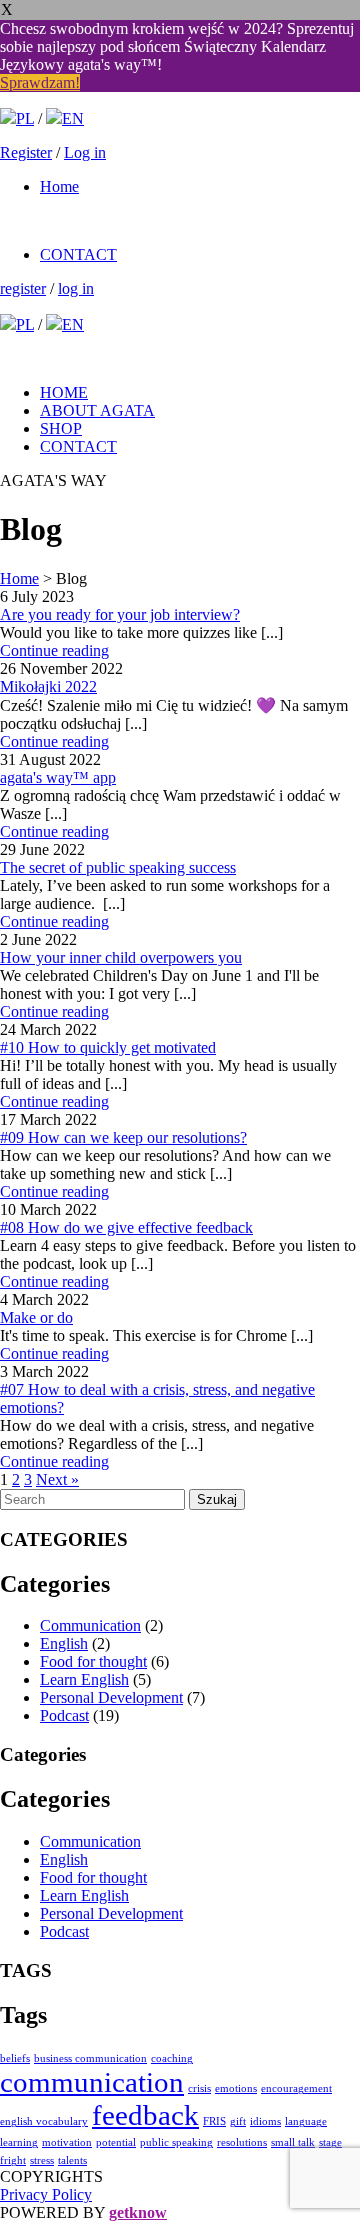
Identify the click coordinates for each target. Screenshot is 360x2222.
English (64, 1643)
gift (238, 2121)
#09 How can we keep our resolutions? (123, 1137)
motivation (67, 2142)
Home (59, 186)
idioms (265, 2121)
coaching (172, 2058)
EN (73, 118)
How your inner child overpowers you (121, 957)
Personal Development (111, 1697)
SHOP (61, 428)
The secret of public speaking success (118, 867)
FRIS (214, 2121)
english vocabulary (44, 2121)
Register (26, 152)
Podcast (64, 1715)
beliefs (15, 2058)
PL (25, 118)
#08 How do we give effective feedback (126, 1227)
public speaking (176, 2142)
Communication (90, 1625)
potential (116, 2142)
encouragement (296, 2088)
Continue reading (54, 650)
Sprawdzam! (40, 82)
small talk (293, 2142)
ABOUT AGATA (97, 410)
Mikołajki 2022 (48, 686)
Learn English (84, 1679)
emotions (236, 2088)
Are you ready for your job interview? (120, 614)
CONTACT (78, 254)
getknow (138, 2212)
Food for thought (93, 1661)
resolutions (242, 2142)
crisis (199, 2088)
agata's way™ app (58, 777)
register (23, 288)
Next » (57, 1479)
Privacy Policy (46, 2194)
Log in (85, 152)
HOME (64, 392)
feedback (145, 2115)
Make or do (36, 1317)
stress (42, 2160)
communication (92, 2082)
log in (76, 288)
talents (72, 2160)
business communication (90, 2058)
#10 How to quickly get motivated (108, 1047)
